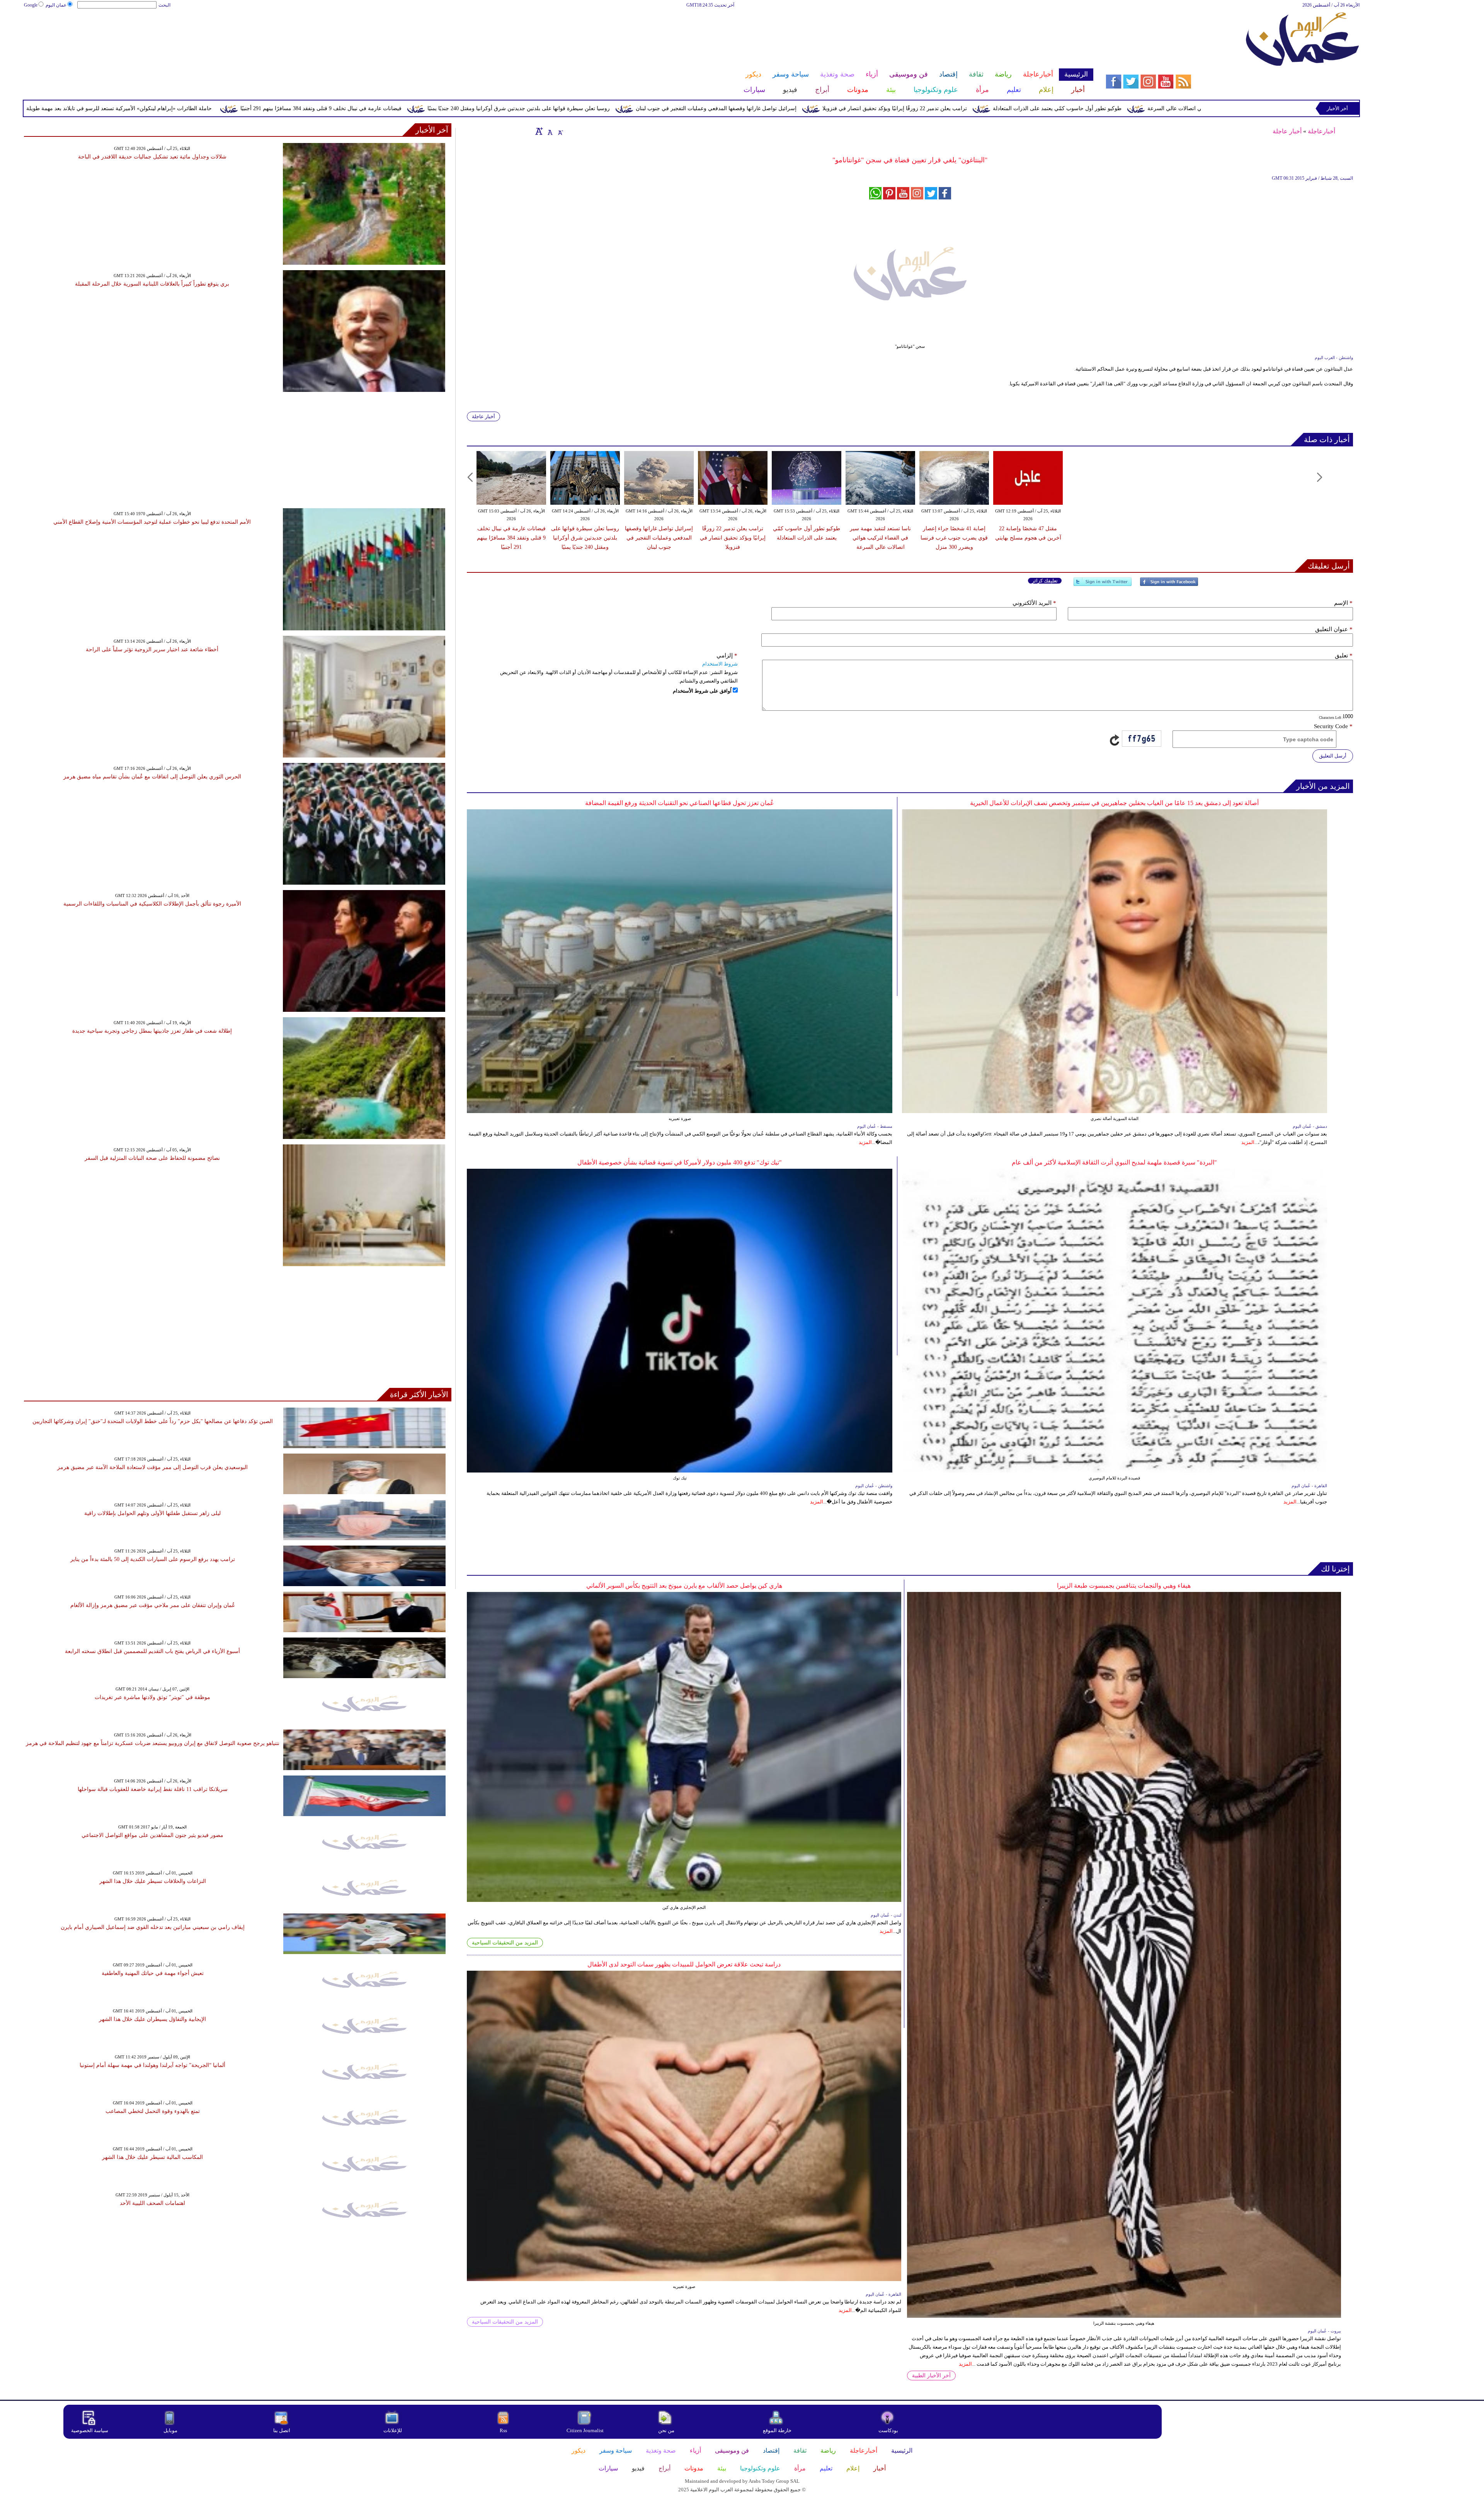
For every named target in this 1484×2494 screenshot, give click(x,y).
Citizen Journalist (585, 2430)
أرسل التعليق (1333, 756)
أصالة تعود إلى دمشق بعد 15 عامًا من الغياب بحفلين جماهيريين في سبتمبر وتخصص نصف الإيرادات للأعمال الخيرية (1114, 803)
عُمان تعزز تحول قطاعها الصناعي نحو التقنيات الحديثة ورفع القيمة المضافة (680, 803)
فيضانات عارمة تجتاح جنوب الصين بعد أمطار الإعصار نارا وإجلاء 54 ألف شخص (246, 108)
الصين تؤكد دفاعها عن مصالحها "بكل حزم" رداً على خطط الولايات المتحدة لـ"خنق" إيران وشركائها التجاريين (153, 1421)
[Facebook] (1169, 585)
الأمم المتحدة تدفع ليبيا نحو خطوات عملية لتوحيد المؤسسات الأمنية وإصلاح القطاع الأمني (152, 522)
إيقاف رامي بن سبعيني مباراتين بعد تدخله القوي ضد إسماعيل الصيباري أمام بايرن (153, 1927)
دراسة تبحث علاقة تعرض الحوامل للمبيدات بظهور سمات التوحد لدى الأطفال (684, 1964)
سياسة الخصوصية (90, 2430)
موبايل (171, 2430)
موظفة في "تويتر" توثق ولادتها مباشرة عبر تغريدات (152, 1697)
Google (31, 5)
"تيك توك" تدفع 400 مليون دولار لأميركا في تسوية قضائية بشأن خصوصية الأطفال (680, 1162)
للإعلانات (393, 2430)
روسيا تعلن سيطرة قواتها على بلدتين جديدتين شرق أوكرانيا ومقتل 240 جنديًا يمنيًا (888, 108)
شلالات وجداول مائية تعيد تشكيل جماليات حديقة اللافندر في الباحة (152, 157)
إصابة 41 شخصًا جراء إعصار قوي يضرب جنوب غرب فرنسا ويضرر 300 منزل (954, 538)
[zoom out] (560, 131)
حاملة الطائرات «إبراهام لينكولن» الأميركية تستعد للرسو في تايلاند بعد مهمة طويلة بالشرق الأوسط (470, 108)
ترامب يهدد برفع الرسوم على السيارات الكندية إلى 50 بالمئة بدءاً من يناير (153, 1559)
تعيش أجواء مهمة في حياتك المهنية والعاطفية (153, 1973)
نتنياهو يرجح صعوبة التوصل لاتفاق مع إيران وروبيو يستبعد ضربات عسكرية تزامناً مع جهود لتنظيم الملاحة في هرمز (153, 1743)
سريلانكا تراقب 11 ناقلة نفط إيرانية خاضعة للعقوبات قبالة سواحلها (153, 1789)
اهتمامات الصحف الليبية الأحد (152, 2203)
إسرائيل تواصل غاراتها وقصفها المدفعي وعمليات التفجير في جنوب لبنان (1086, 108)
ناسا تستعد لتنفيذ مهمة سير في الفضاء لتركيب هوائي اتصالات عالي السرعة (880, 538)
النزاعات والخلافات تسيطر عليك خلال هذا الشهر (153, 1881)
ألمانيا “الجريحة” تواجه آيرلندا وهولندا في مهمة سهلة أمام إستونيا (152, 2065)
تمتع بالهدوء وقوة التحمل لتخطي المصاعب (153, 2111)
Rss (504, 2430)
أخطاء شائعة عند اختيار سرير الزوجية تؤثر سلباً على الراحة (152, 649)
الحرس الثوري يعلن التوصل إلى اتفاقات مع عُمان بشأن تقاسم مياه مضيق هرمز (152, 777)
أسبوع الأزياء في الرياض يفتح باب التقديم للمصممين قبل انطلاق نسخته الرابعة (152, 1651)
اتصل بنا (282, 2430)
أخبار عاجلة (1287, 131)
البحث (164, 5)
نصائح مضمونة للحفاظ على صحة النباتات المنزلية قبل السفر (152, 1158)
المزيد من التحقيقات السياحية (505, 1943)
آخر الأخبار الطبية (931, 2376)
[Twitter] (1103, 585)
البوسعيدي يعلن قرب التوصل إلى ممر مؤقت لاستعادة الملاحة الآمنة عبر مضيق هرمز (152, 1467)
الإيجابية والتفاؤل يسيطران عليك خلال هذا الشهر (152, 2019)
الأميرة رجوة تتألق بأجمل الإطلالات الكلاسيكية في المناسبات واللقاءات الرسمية (152, 904)
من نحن (666, 2430)
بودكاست (888, 2430)
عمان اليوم (56, 5)
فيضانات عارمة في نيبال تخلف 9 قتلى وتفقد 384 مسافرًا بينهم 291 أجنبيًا (690, 108)
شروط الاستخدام (720, 664)
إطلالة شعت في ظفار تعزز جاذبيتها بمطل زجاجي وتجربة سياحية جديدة (152, 1031)
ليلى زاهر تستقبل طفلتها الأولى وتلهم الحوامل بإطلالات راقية (152, 1513)
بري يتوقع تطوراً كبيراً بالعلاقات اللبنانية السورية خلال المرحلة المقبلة (152, 284)
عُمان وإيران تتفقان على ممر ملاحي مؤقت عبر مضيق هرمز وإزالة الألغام (153, 1605)
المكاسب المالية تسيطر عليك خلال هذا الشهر (152, 2157)
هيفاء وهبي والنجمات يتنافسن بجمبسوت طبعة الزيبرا (1124, 1586)
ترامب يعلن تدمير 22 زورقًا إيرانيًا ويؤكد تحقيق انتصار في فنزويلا (733, 538)
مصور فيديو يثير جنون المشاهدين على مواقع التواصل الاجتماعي (152, 1835)
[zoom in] (539, 131)
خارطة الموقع (777, 2430)
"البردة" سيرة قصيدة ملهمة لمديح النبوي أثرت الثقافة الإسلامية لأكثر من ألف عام (1114, 1162)
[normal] (549, 131)
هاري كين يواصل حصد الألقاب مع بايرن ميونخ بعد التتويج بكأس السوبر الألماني (684, 1586)
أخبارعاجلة (1321, 131)
